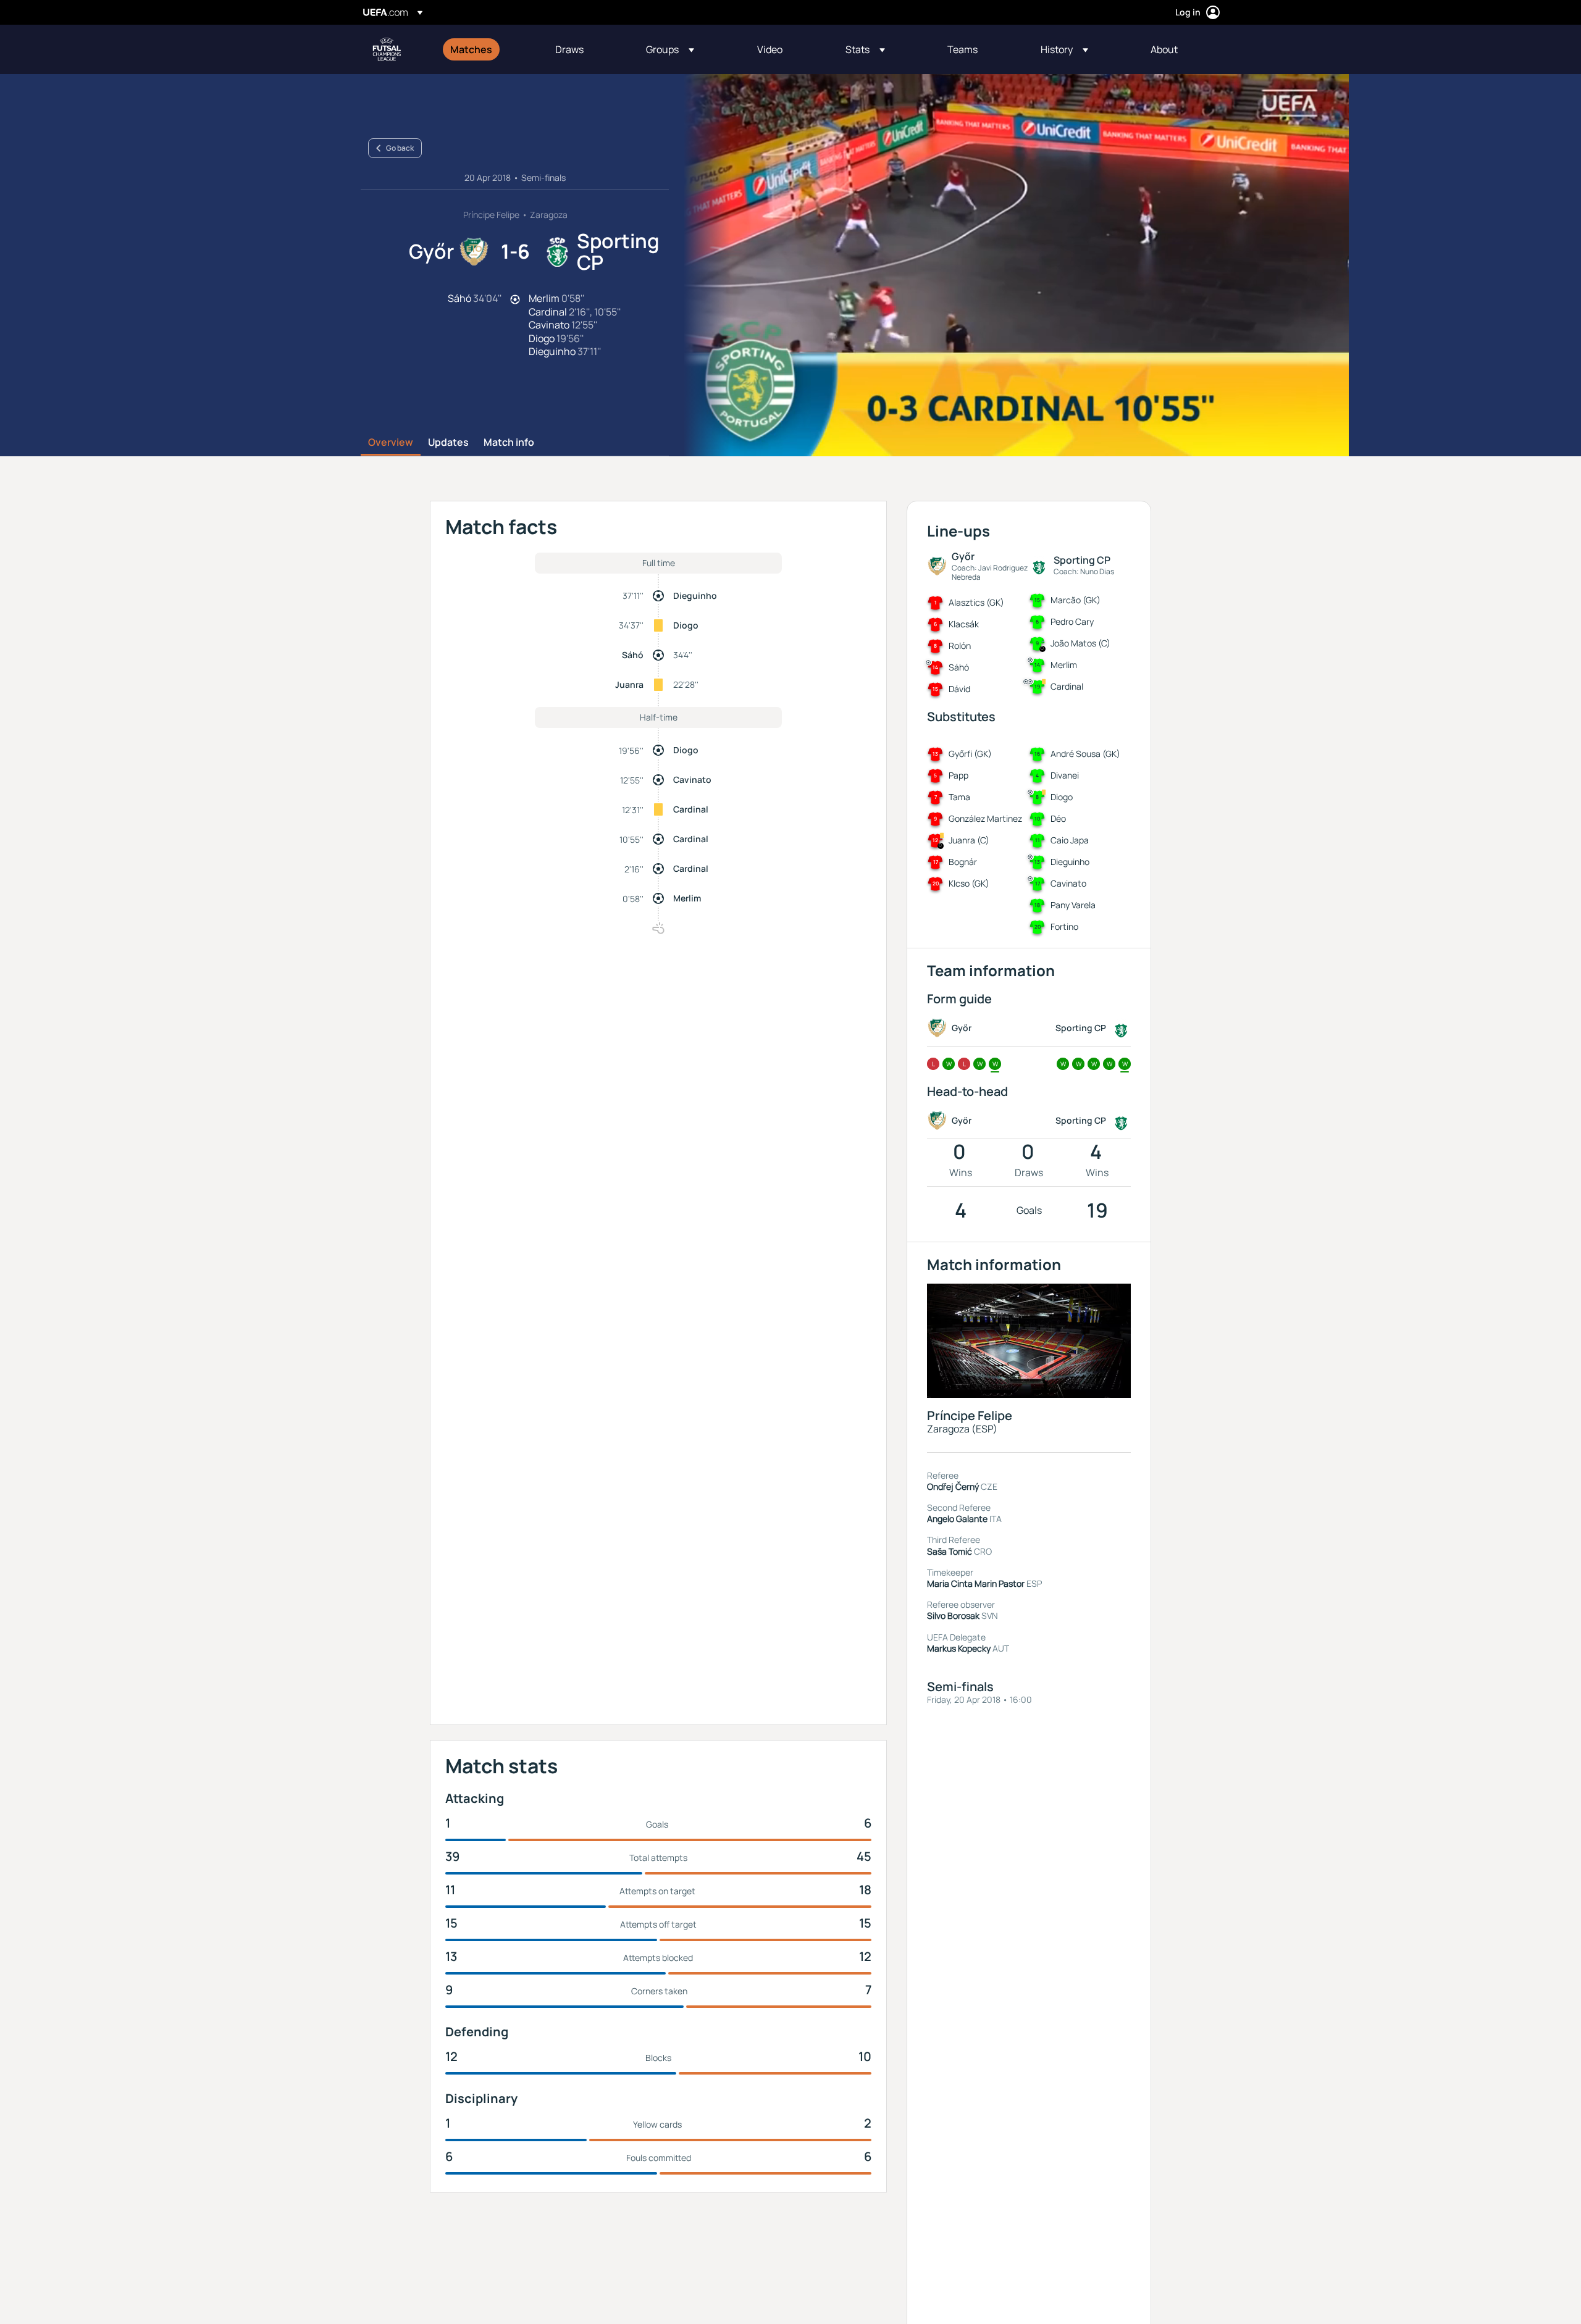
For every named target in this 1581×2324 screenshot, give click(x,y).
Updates (448, 443)
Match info (509, 443)
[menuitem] (487, 49)
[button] (670, 49)
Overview (391, 443)
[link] (471, 49)
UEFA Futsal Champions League (387, 49)
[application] (1009, 265)
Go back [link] (400, 148)
